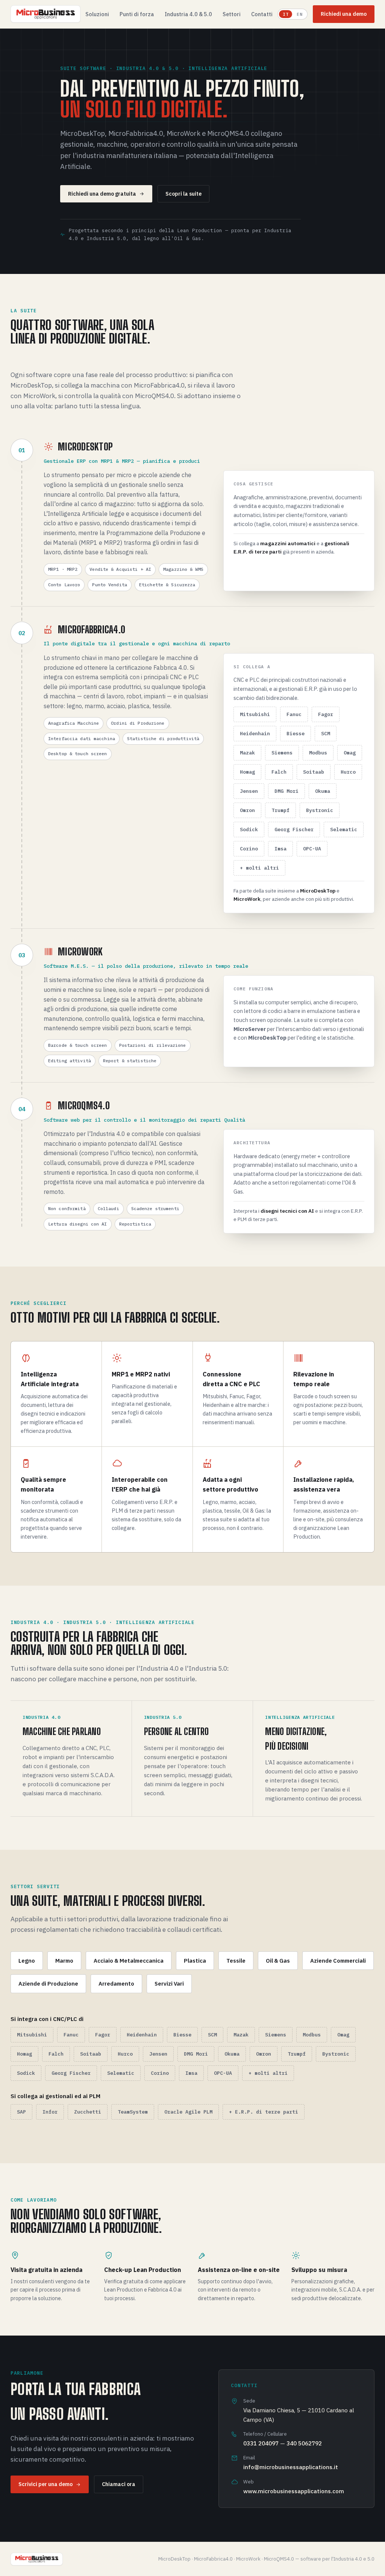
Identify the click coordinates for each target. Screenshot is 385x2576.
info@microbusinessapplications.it (291, 2467)
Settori (232, 14)
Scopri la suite (183, 194)
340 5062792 (304, 2443)
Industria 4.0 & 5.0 (188, 14)
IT (286, 14)
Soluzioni (97, 14)
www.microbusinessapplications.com (294, 2491)
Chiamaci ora (119, 2484)
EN (299, 14)
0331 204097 (261, 2443)
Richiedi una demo (344, 14)
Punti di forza (137, 14)
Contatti (262, 14)
